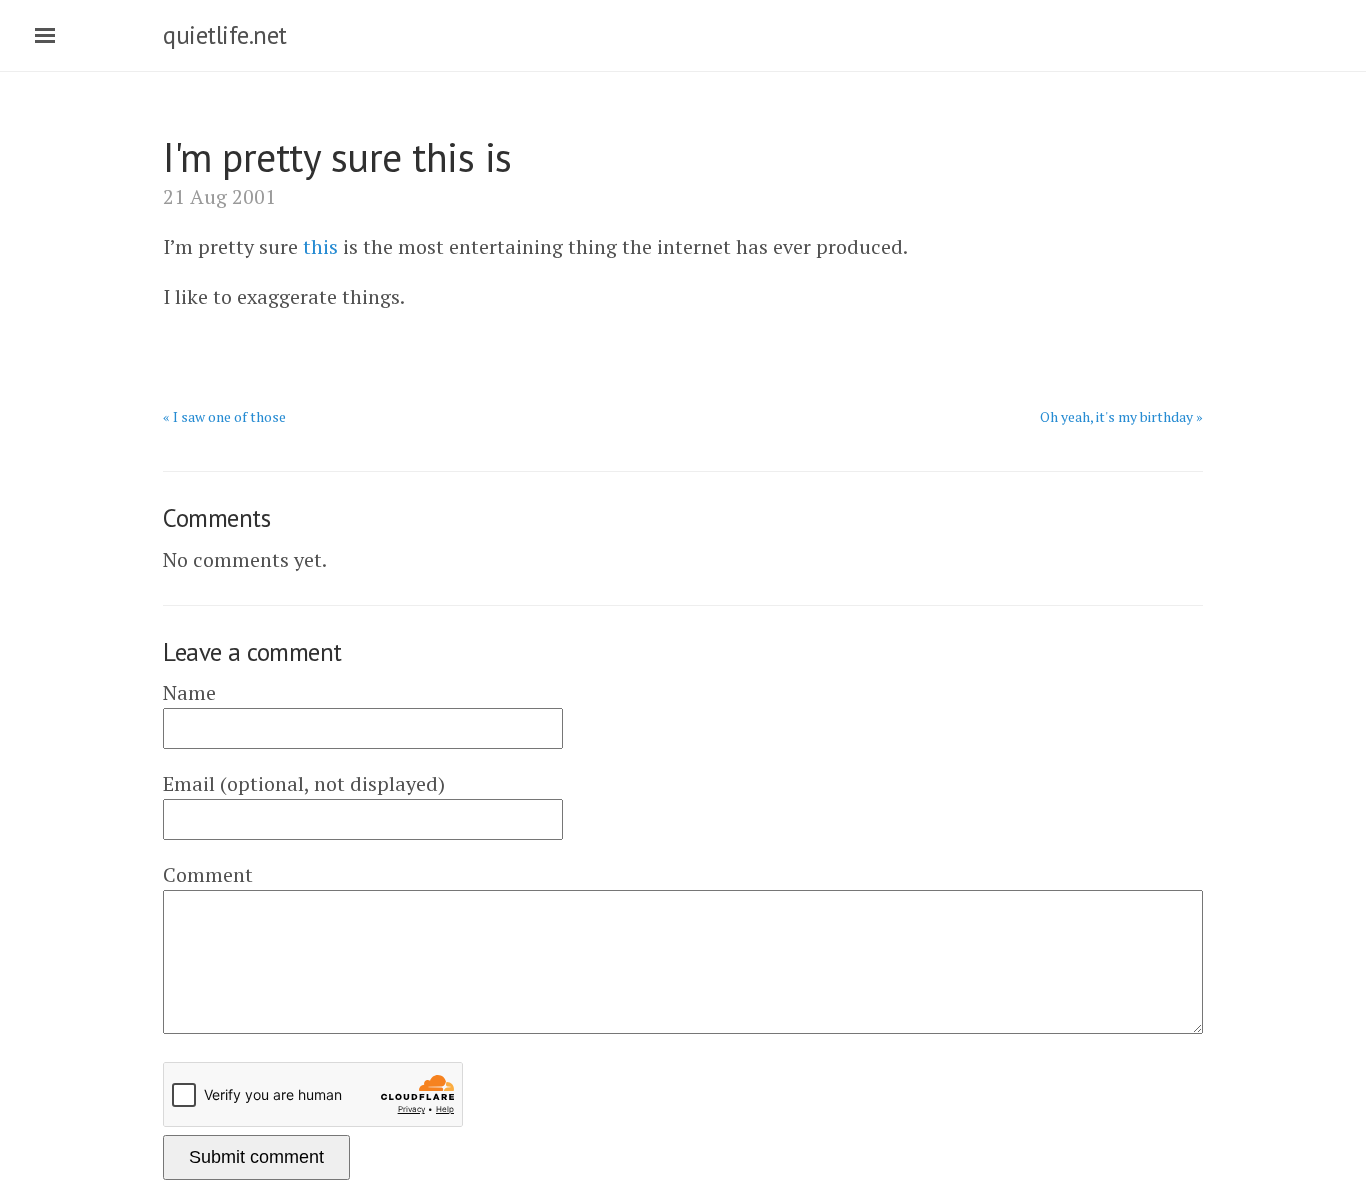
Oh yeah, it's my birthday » (1121, 416)
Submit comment (256, 1157)
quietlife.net (225, 35)
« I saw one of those (224, 416)
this (320, 246)
